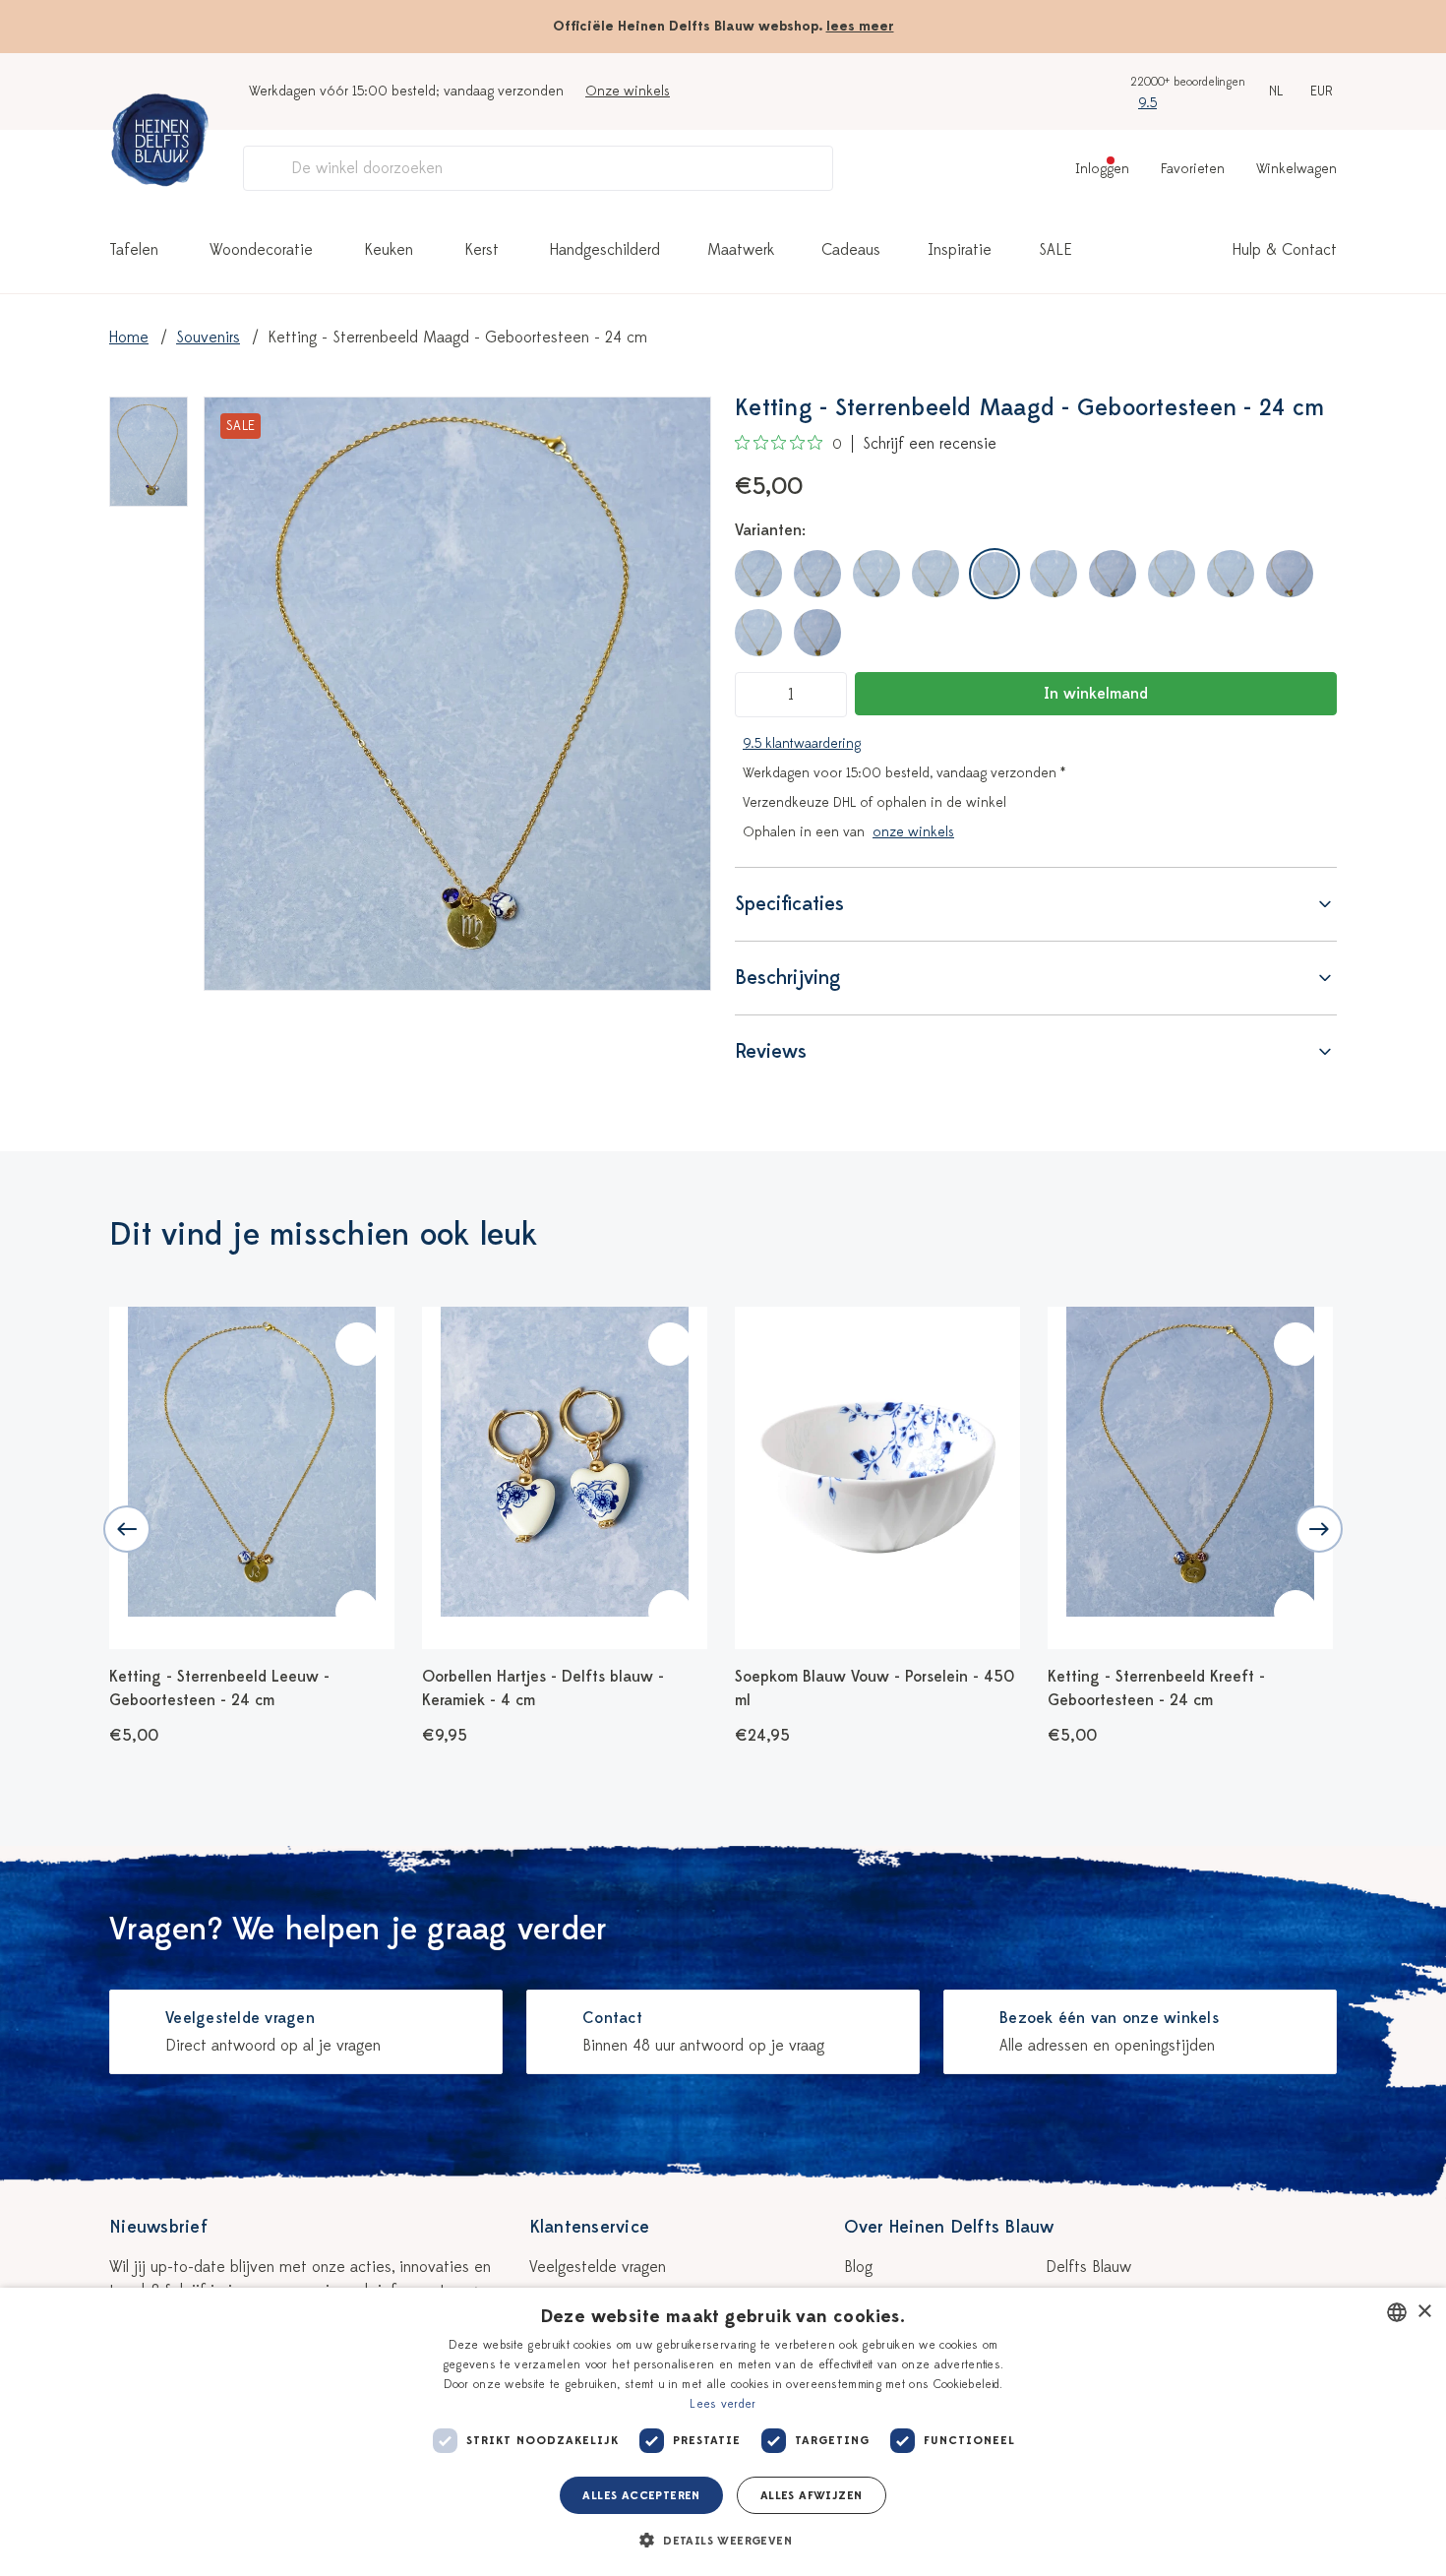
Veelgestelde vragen (598, 2267)
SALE (1055, 250)
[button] (723, 2541)
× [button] (1424, 2312)
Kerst (482, 250)
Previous (127, 1529)
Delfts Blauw (1088, 2267)
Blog (858, 2267)
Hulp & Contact (1285, 250)
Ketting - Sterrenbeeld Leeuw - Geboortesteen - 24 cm (219, 1688)
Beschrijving (788, 978)
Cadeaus (851, 250)
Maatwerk (741, 250)
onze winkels (913, 832)
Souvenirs (208, 337)
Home (129, 337)
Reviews (771, 1051)
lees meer (860, 26)
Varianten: (770, 530)
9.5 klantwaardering (802, 743)
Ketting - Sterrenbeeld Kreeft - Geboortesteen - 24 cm (1156, 1688)
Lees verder (723, 2404)
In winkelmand (1096, 694)
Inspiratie (960, 250)
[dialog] (723, 2432)
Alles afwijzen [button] (812, 2495)
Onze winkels (628, 91)
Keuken (389, 250)
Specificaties (789, 904)
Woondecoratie (261, 250)
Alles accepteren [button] (641, 2495)
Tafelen (134, 250)
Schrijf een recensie (930, 444)
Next (1319, 1529)
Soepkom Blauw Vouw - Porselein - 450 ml (874, 1688)
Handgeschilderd (605, 250)
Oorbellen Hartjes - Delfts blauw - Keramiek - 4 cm (543, 1688)
